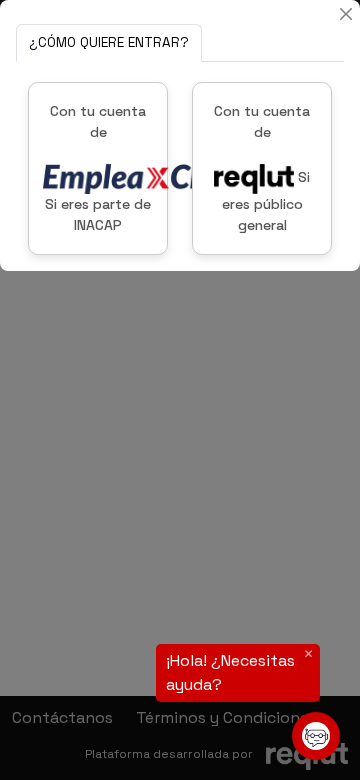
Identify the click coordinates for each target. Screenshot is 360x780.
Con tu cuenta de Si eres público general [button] (262, 168)
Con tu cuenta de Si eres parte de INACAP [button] (98, 168)
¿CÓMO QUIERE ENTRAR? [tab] (109, 42)
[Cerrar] (346, 14)
